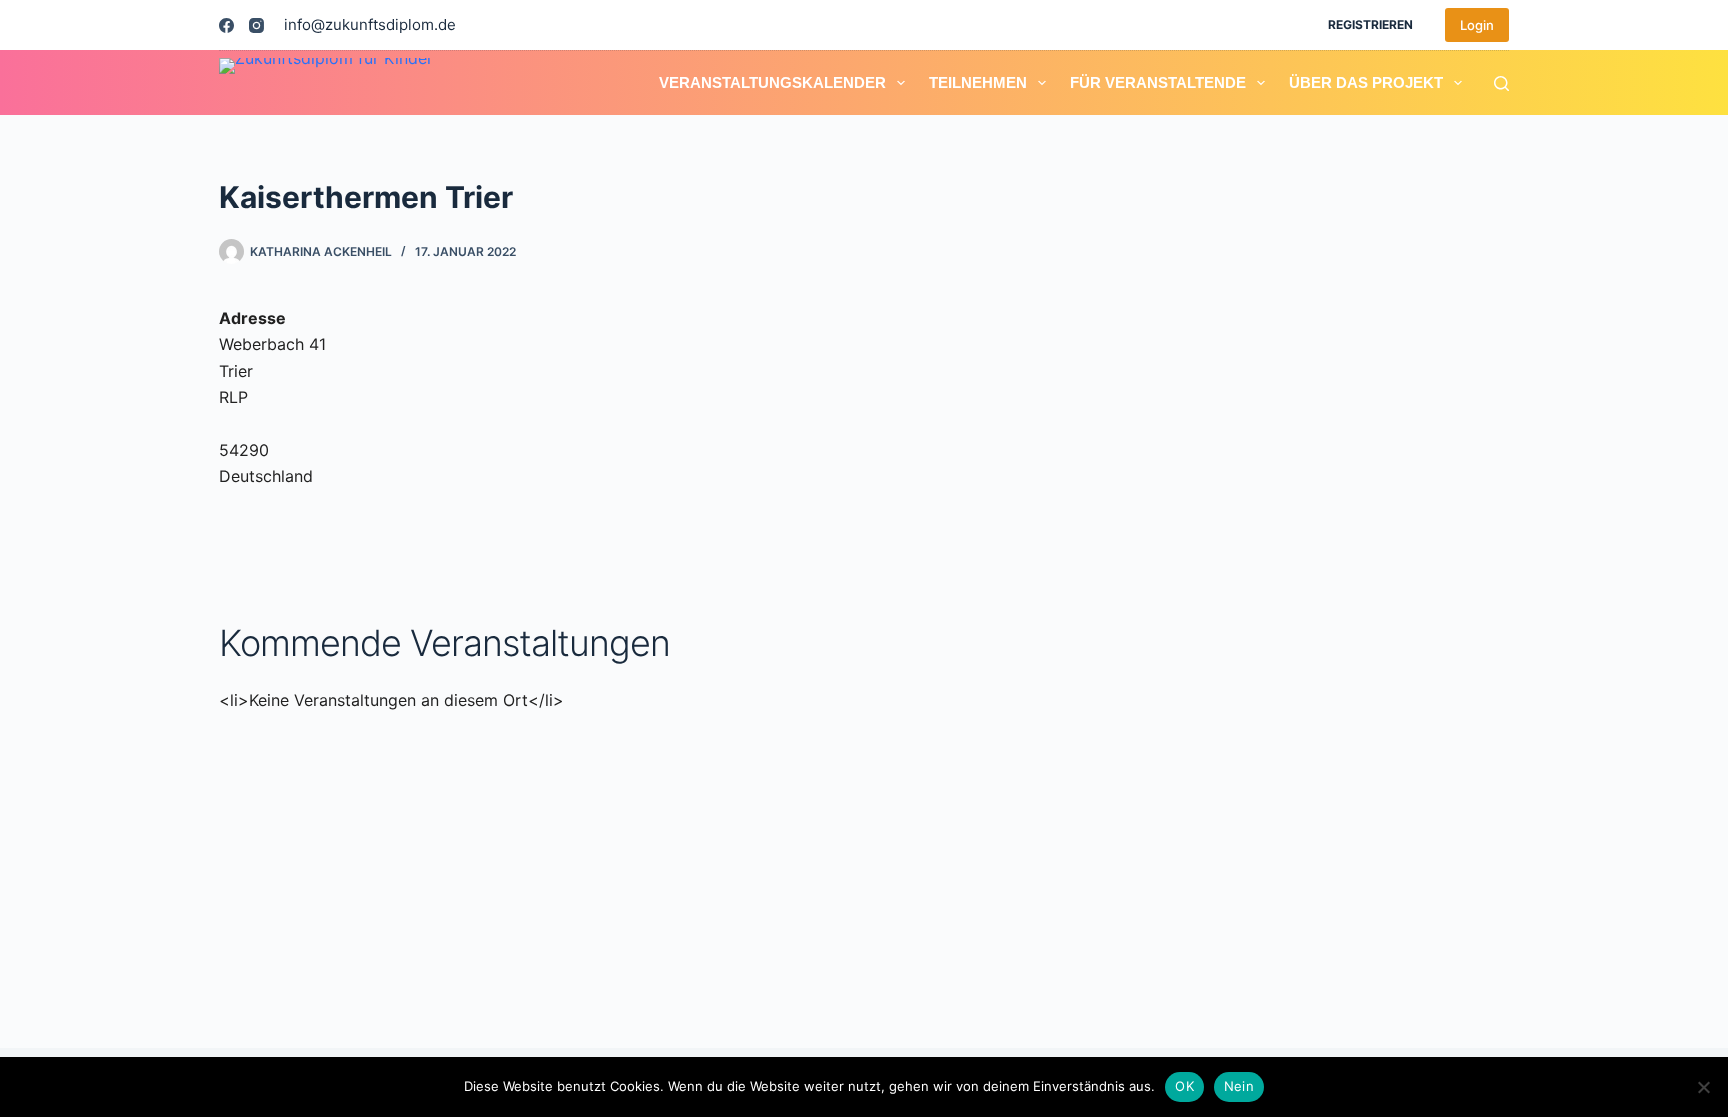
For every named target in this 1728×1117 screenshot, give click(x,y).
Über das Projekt (1366, 82)
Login (1477, 25)
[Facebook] (226, 25)
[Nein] (1703, 1087)
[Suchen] (1501, 83)
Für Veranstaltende (1158, 82)
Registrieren (1370, 24)
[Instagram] (256, 25)
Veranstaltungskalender (772, 82)
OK (1184, 1086)
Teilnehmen (978, 82)
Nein (1239, 1086)
